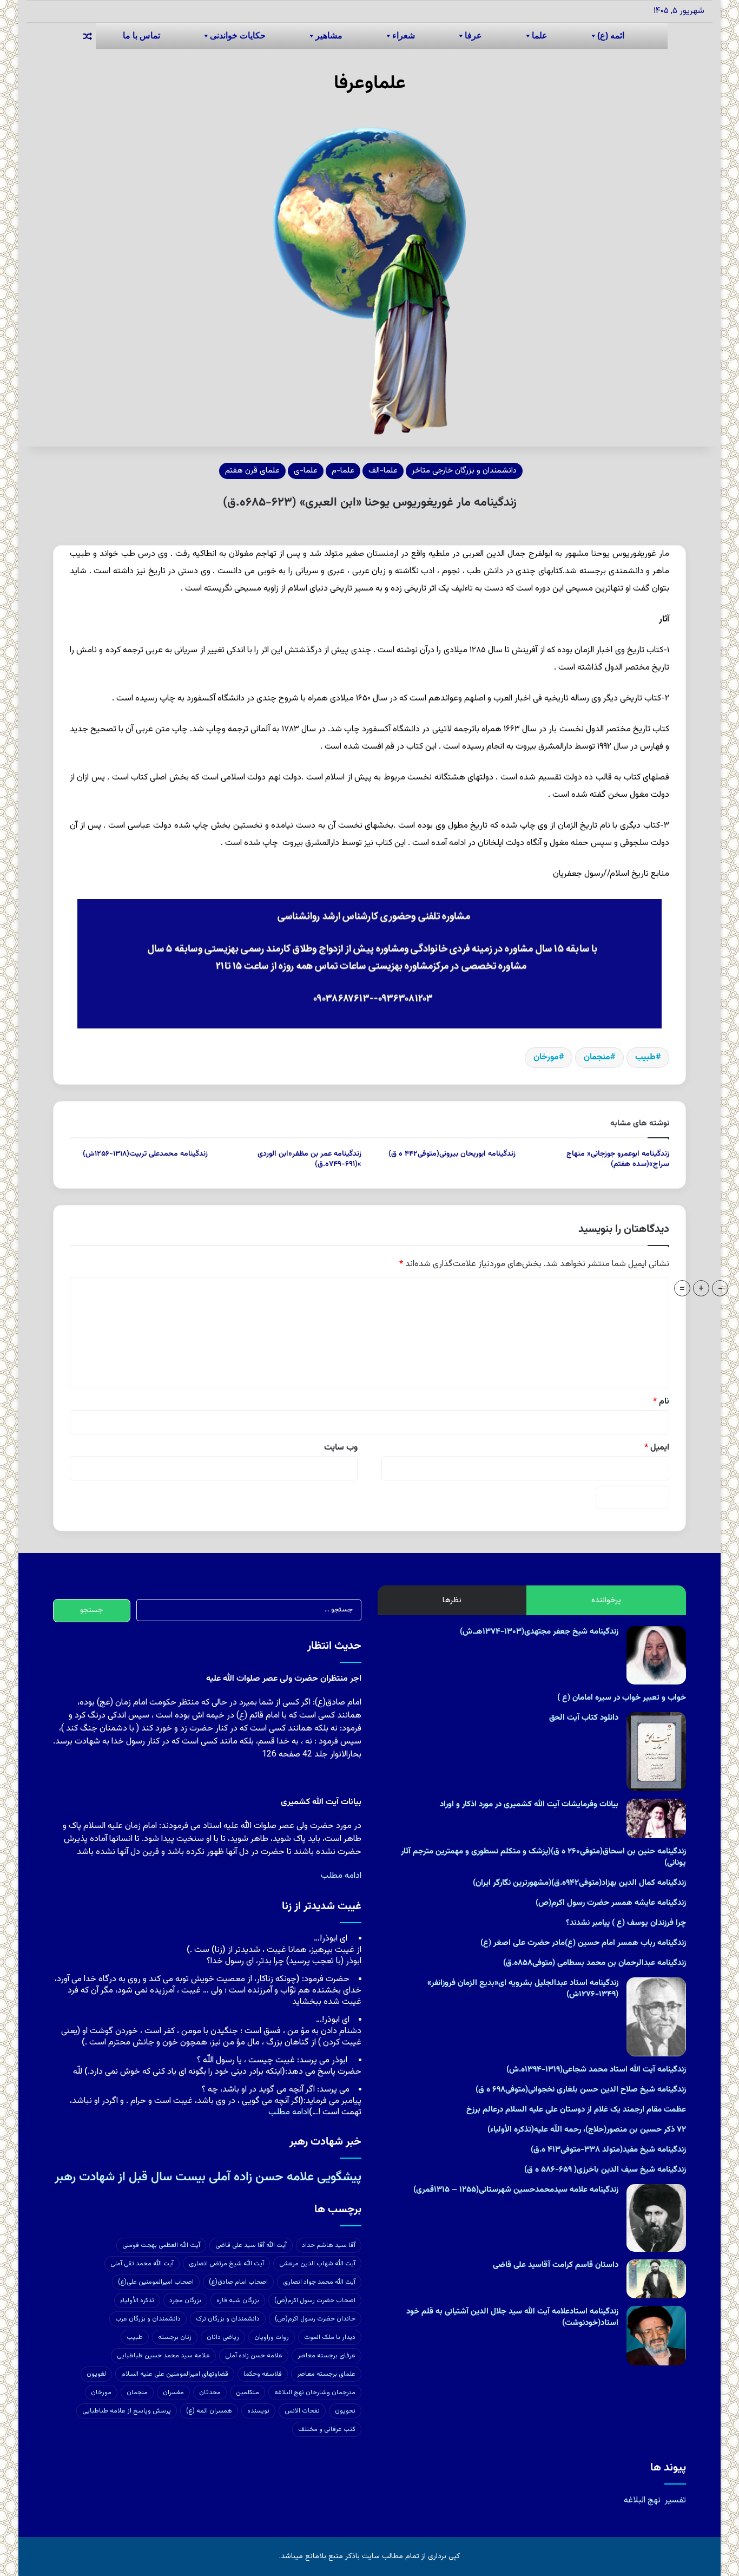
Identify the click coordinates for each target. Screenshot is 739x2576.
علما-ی (306, 471)
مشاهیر (329, 35)
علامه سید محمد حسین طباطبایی (163, 2356)
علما (540, 35)
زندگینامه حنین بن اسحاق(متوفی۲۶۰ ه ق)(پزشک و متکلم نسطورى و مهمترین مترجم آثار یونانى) (543, 1857)
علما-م (343, 471)
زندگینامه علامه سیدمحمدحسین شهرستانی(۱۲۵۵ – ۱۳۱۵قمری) (516, 2190)
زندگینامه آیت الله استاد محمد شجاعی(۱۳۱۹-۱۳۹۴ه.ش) (596, 2070)
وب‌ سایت (341, 1448)
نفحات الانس (302, 2411)
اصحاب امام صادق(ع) (238, 2282)
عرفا (473, 35)
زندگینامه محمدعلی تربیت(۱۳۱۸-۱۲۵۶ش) (145, 1154)
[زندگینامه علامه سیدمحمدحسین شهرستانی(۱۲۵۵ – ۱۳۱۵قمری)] (656, 2218)
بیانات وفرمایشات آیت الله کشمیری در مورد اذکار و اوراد (529, 1804)
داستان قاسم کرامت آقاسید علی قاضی (556, 2265)
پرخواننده (606, 1600)
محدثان (210, 2393)
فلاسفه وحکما (263, 2374)
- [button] (720, 1288)
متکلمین (248, 2393)
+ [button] (701, 1288)
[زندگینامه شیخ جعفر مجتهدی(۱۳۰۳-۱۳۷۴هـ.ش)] (656, 1655)
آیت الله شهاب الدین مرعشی (317, 2264)
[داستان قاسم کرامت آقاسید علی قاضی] (656, 2279)
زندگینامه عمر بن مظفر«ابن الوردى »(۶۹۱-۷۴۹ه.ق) (309, 1159)
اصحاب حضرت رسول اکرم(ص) (315, 2300)
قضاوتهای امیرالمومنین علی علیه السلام (175, 2374)
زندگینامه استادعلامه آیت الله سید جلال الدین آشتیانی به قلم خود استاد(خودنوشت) (512, 2317)
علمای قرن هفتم (252, 471)
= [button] (682, 1288)
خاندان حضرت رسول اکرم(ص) (315, 2319)
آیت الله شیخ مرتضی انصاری (226, 2264)
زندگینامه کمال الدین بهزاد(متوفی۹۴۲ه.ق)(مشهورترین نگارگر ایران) (579, 1883)
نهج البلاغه (642, 2500)
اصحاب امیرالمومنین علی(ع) (156, 2282)
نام (661, 1402)
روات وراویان (272, 2337)
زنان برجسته (175, 2337)
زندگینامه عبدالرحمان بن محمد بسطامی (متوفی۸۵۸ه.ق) (595, 1963)
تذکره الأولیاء (137, 2300)
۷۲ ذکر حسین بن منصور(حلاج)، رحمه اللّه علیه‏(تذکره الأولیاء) (587, 2130)
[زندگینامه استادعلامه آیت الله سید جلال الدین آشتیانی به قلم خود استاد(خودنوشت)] (656, 2336)
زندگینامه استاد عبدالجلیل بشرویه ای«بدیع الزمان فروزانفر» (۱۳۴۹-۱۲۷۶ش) (523, 1989)
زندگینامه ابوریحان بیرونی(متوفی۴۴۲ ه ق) (452, 1154)
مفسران (173, 2393)
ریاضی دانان (223, 2337)
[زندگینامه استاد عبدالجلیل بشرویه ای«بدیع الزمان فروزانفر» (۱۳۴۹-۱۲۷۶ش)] (656, 2017)
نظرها (452, 1600)
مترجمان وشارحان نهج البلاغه (315, 2393)
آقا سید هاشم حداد (329, 2245)
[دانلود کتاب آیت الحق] (656, 1752)
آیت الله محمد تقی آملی (142, 2264)
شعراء (404, 35)
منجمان (597, 1057)
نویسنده (258, 2411)
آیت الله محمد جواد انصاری (319, 2282)
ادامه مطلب (341, 1876)
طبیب (645, 1057)
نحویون (345, 2411)
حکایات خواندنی (238, 35)
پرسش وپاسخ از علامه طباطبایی (127, 2411)
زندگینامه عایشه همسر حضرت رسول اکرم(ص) (611, 1903)
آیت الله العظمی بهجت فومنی (161, 2245)
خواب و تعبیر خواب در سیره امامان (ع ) (622, 1698)
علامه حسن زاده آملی (254, 2356)
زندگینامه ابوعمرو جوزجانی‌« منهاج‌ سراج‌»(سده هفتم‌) (618, 1159)
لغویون (96, 2374)
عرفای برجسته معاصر (326, 2356)
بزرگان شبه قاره (238, 2300)
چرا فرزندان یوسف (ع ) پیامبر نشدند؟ (626, 1923)
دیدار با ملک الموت (330, 2337)
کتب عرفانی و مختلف (327, 2429)
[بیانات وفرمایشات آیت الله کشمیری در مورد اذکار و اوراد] (656, 1818)
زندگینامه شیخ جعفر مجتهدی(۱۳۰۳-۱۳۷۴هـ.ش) (539, 1632)
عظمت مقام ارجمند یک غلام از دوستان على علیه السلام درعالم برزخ (576, 2110)
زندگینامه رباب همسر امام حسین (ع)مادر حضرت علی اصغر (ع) (583, 1943)
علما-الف (383, 471)
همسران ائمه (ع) (209, 2411)
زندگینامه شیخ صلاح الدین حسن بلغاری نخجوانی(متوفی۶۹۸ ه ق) (581, 2090)
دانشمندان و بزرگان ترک (228, 2319)
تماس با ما (141, 35)
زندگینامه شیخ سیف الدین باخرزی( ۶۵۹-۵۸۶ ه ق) (605, 2170)
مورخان (546, 1057)
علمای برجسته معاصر (326, 2374)
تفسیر (675, 2500)
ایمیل (657, 1448)
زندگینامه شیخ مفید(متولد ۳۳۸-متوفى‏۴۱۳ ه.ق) (608, 2150)
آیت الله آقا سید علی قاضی (251, 2245)
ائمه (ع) (611, 35)
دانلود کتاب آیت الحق (584, 1718)
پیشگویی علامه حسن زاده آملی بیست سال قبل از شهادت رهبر (208, 2177)
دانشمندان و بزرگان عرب (148, 2319)
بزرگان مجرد (185, 2300)
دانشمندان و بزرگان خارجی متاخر (464, 471)
